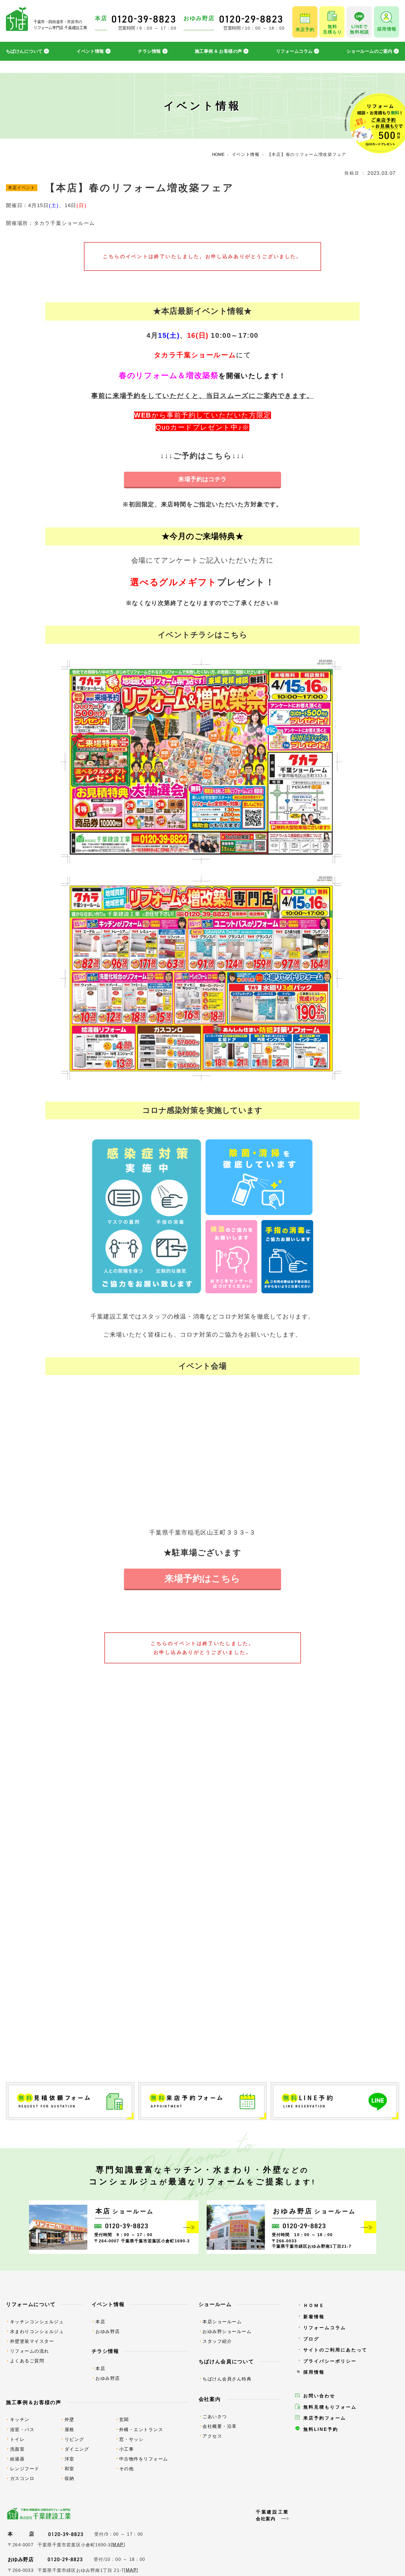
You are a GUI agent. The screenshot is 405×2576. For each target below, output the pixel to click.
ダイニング (77, 2449)
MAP (118, 2545)
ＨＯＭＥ (314, 2305)
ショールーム (215, 2304)
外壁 (70, 2419)
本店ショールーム (222, 2322)
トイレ (17, 2439)
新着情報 (314, 2317)
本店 (100, 2322)
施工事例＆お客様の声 (34, 2402)
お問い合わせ (319, 2396)
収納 (70, 2478)
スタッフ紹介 (217, 2341)
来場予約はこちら (203, 1579)
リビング (74, 2439)
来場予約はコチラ (203, 479)
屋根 (70, 2429)
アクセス (212, 2436)
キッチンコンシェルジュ (37, 2322)
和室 (70, 2469)
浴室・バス (22, 2429)
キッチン (20, 2419)
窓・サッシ (131, 2439)
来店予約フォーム (325, 2418)
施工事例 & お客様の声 (218, 51)
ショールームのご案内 (370, 51)
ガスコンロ (22, 2478)
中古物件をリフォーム (144, 2459)
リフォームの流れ (30, 2351)
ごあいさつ (215, 2416)
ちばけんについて (24, 51)
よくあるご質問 (27, 2361)
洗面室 (17, 2449)
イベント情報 (90, 51)
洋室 (70, 2459)
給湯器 (17, 2459)
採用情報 (314, 2372)
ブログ (311, 2339)
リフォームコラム (294, 51)
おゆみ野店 (108, 2331)
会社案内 (210, 2399)
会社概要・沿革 (220, 2426)
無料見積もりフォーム (330, 2407)
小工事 (127, 2449)
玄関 (124, 2419)
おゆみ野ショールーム (227, 2331)
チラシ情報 (149, 51)
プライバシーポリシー (330, 2361)
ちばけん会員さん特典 (227, 2379)
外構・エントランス (141, 2429)
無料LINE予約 (321, 2429)
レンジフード (25, 2469)
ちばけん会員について (226, 2361)
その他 (127, 2469)
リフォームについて (31, 2304)
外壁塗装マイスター (32, 2341)
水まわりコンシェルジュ (37, 2331)
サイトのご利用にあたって (335, 2350)
